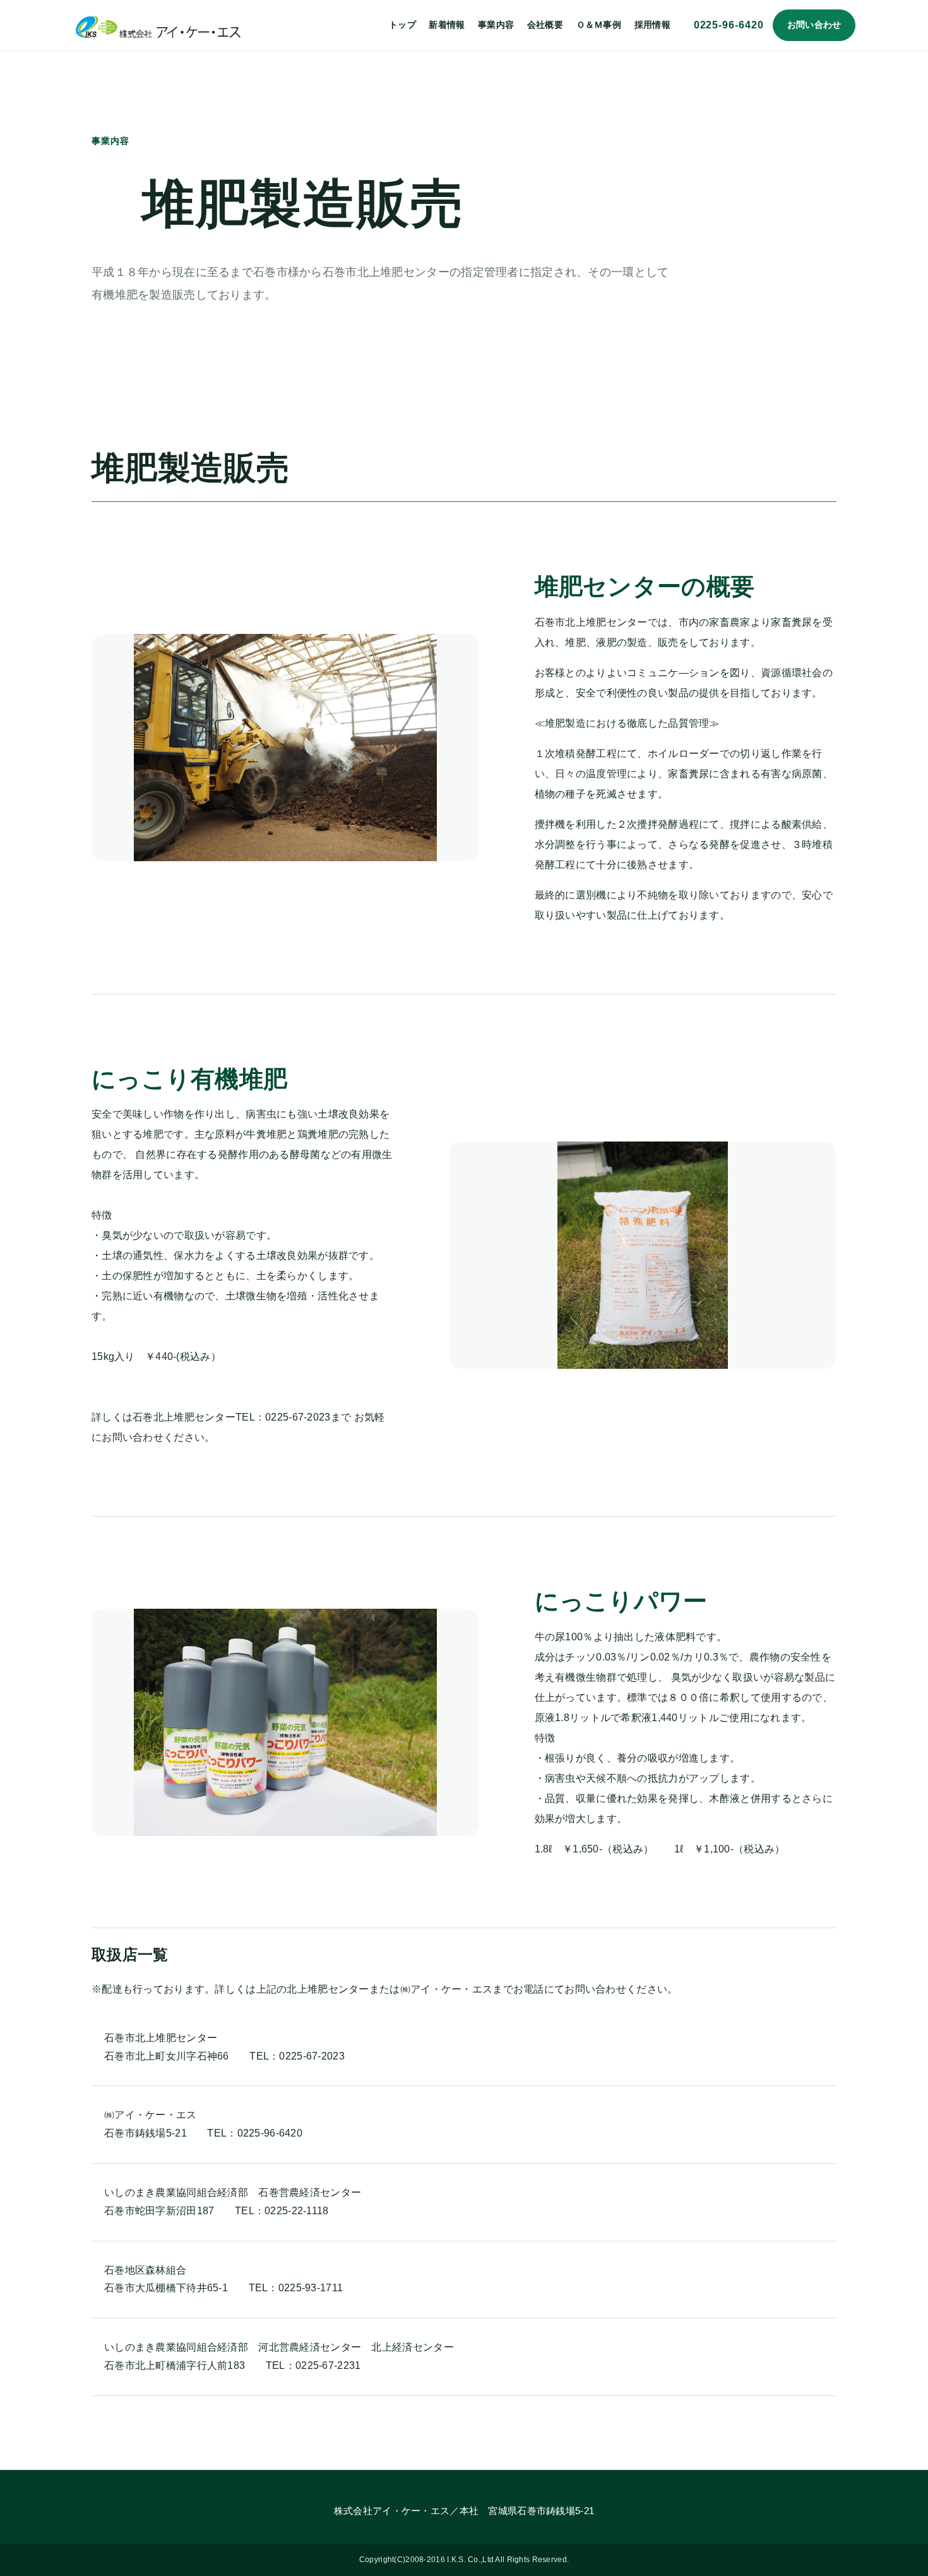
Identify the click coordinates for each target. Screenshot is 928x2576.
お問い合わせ (814, 25)
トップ (402, 25)
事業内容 (496, 25)
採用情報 (652, 25)
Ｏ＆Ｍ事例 (599, 25)
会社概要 (545, 25)
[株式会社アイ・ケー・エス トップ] (158, 25)
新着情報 (447, 25)
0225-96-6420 (729, 25)
